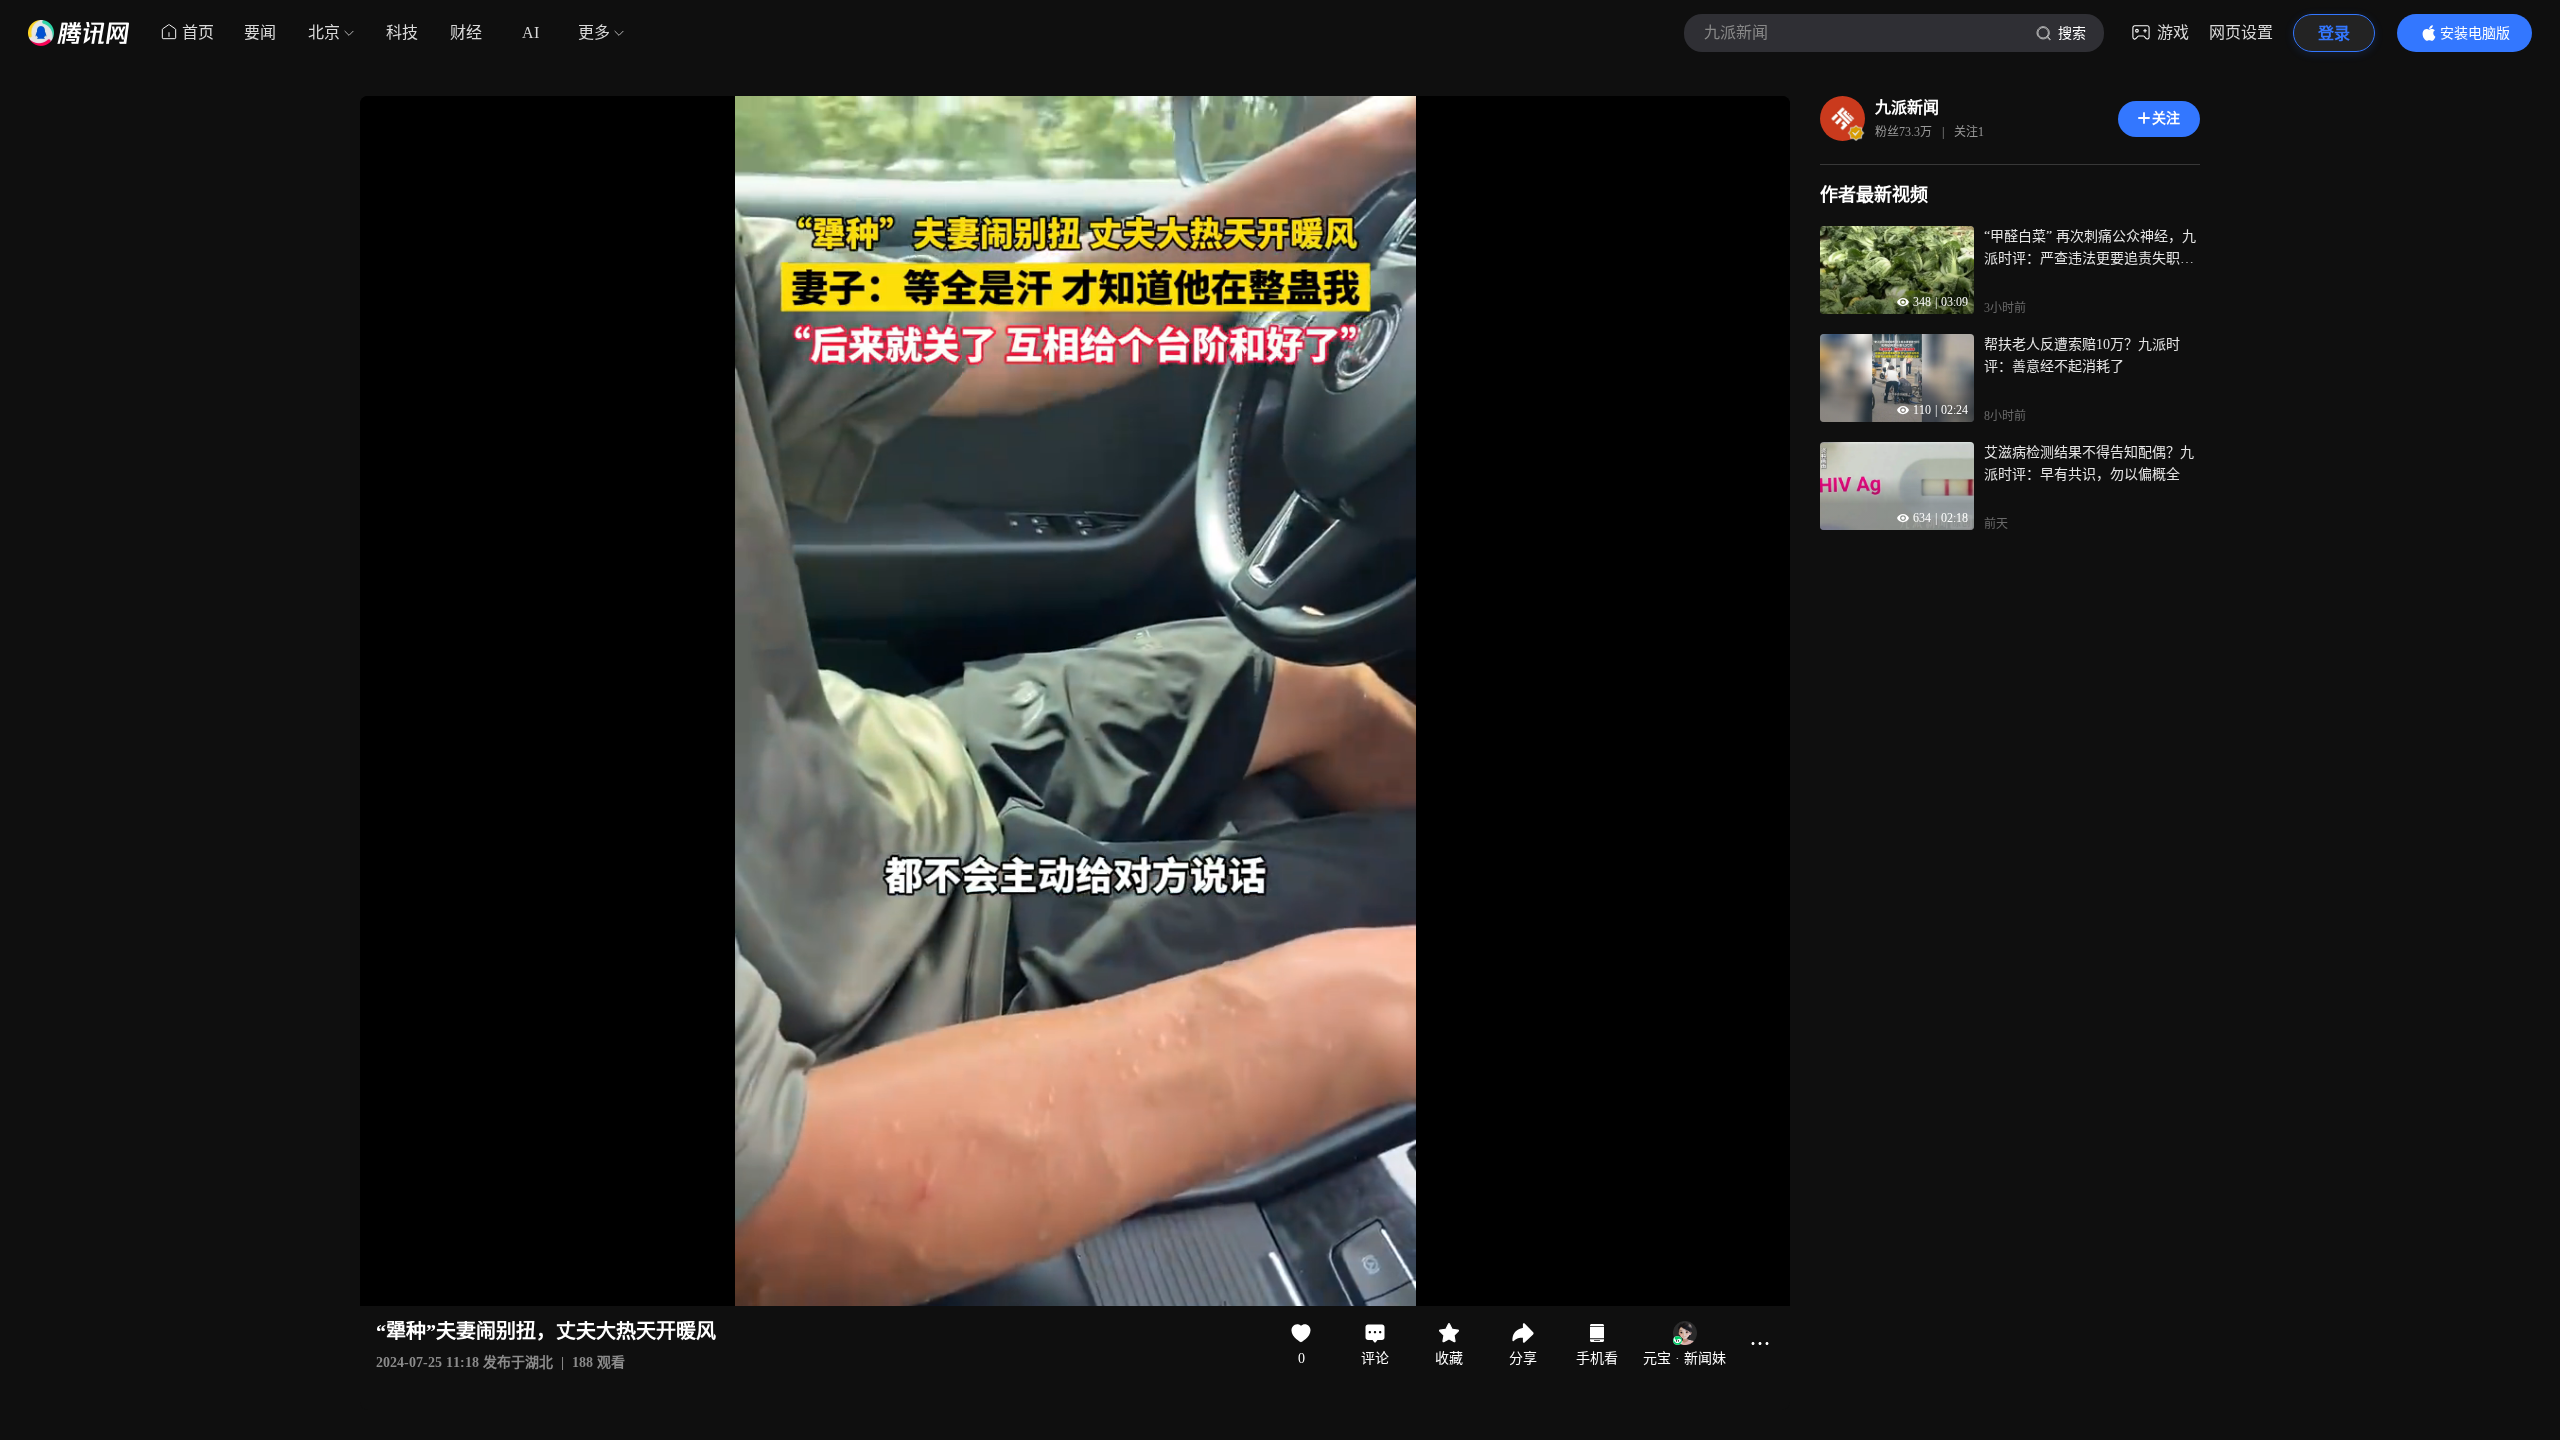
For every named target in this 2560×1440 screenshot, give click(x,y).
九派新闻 (1907, 107)
